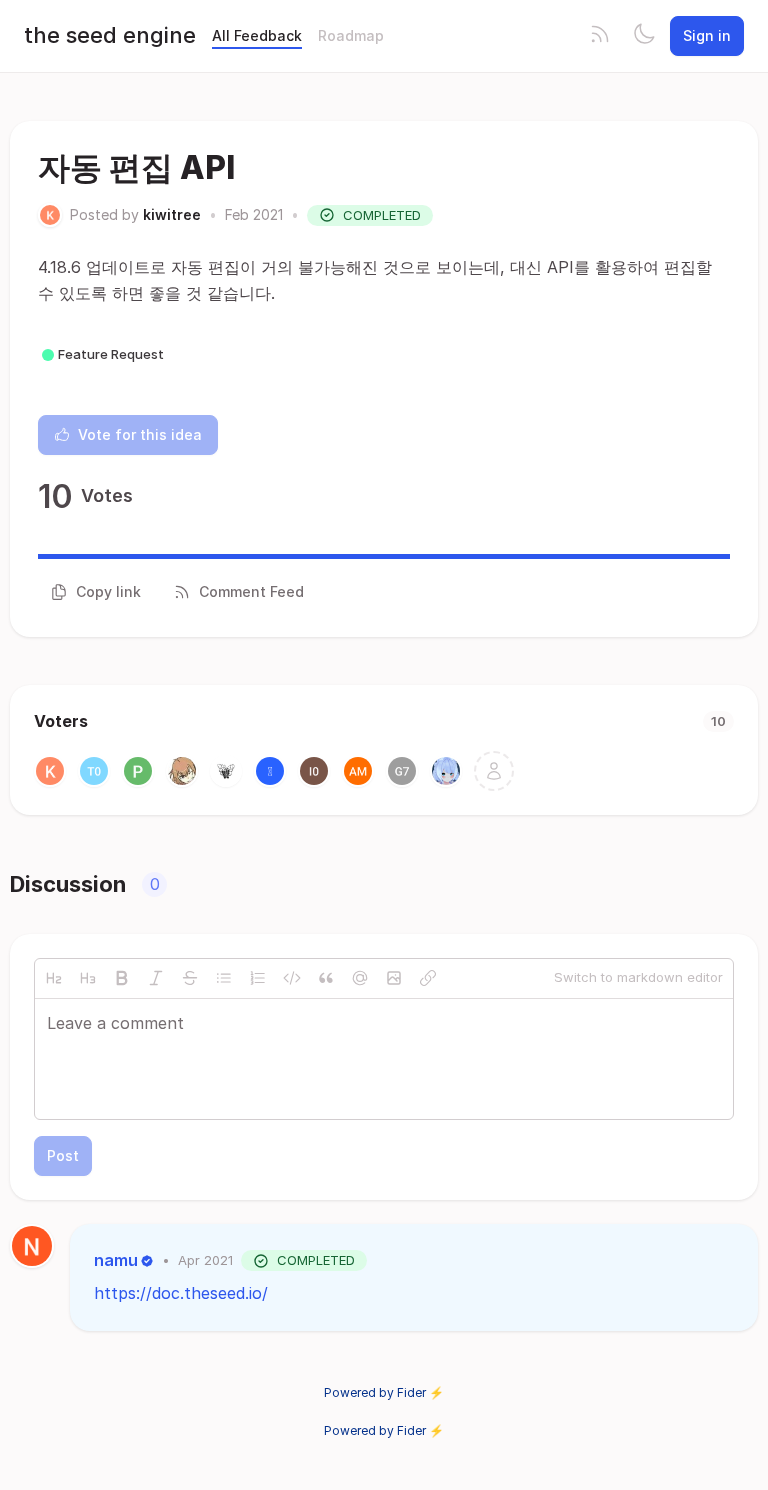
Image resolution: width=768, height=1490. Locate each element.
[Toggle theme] (644, 36)
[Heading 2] (54, 978)
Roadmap (351, 35)
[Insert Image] (394, 978)
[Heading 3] (88, 978)
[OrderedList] (258, 978)
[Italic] (156, 978)
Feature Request (111, 354)
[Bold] (122, 978)
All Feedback (257, 35)
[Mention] (360, 978)
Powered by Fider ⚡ (384, 1392)
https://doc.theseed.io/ (181, 1293)
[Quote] (326, 978)
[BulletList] (224, 978)
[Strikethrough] (190, 978)
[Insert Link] (428, 978)
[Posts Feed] (600, 36)
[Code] (292, 978)
